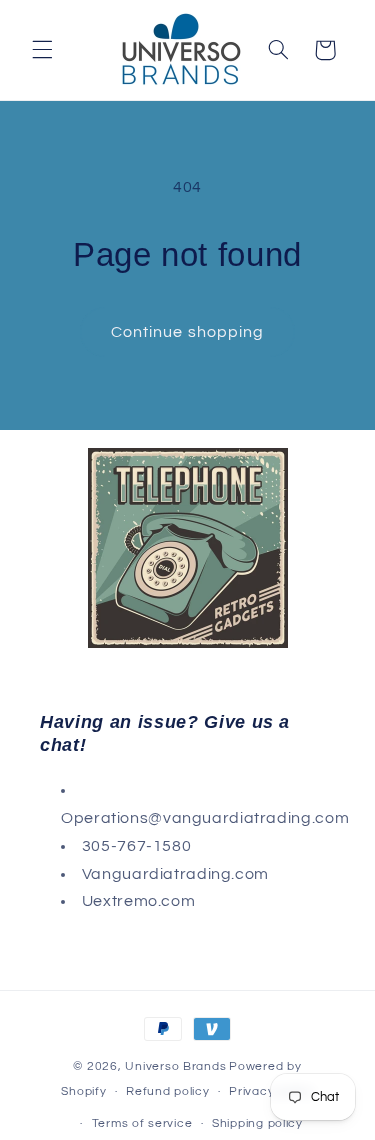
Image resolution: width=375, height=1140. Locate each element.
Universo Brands (175, 1066)
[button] (42, 50)
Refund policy (168, 1091)
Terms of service (142, 1123)
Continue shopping (187, 332)
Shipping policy (257, 1123)
